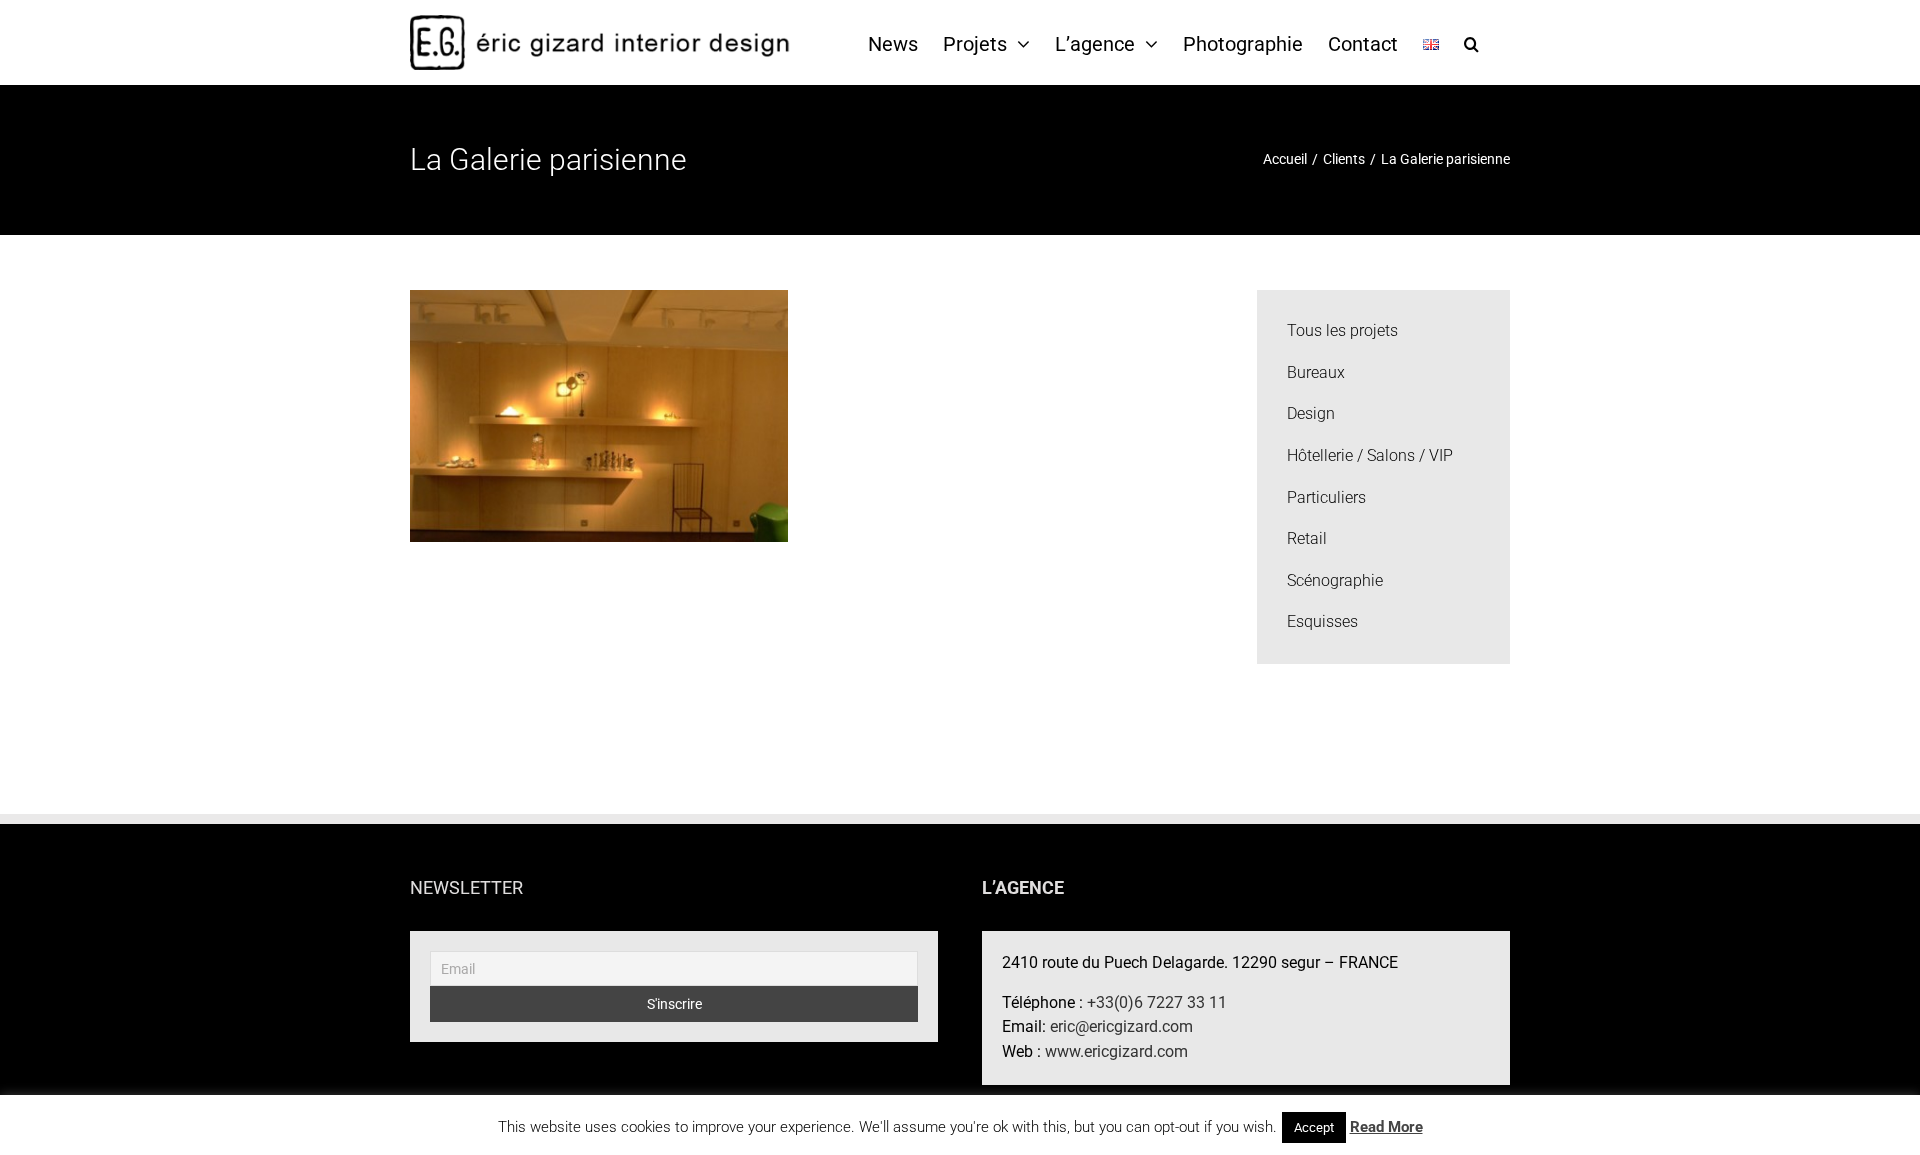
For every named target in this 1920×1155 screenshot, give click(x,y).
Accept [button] (1314, 1127)
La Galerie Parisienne (599, 399)
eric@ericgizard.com (1121, 1026)
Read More (1386, 1127)
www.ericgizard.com (1116, 1051)
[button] (1471, 43)
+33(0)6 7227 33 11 (1157, 1002)
